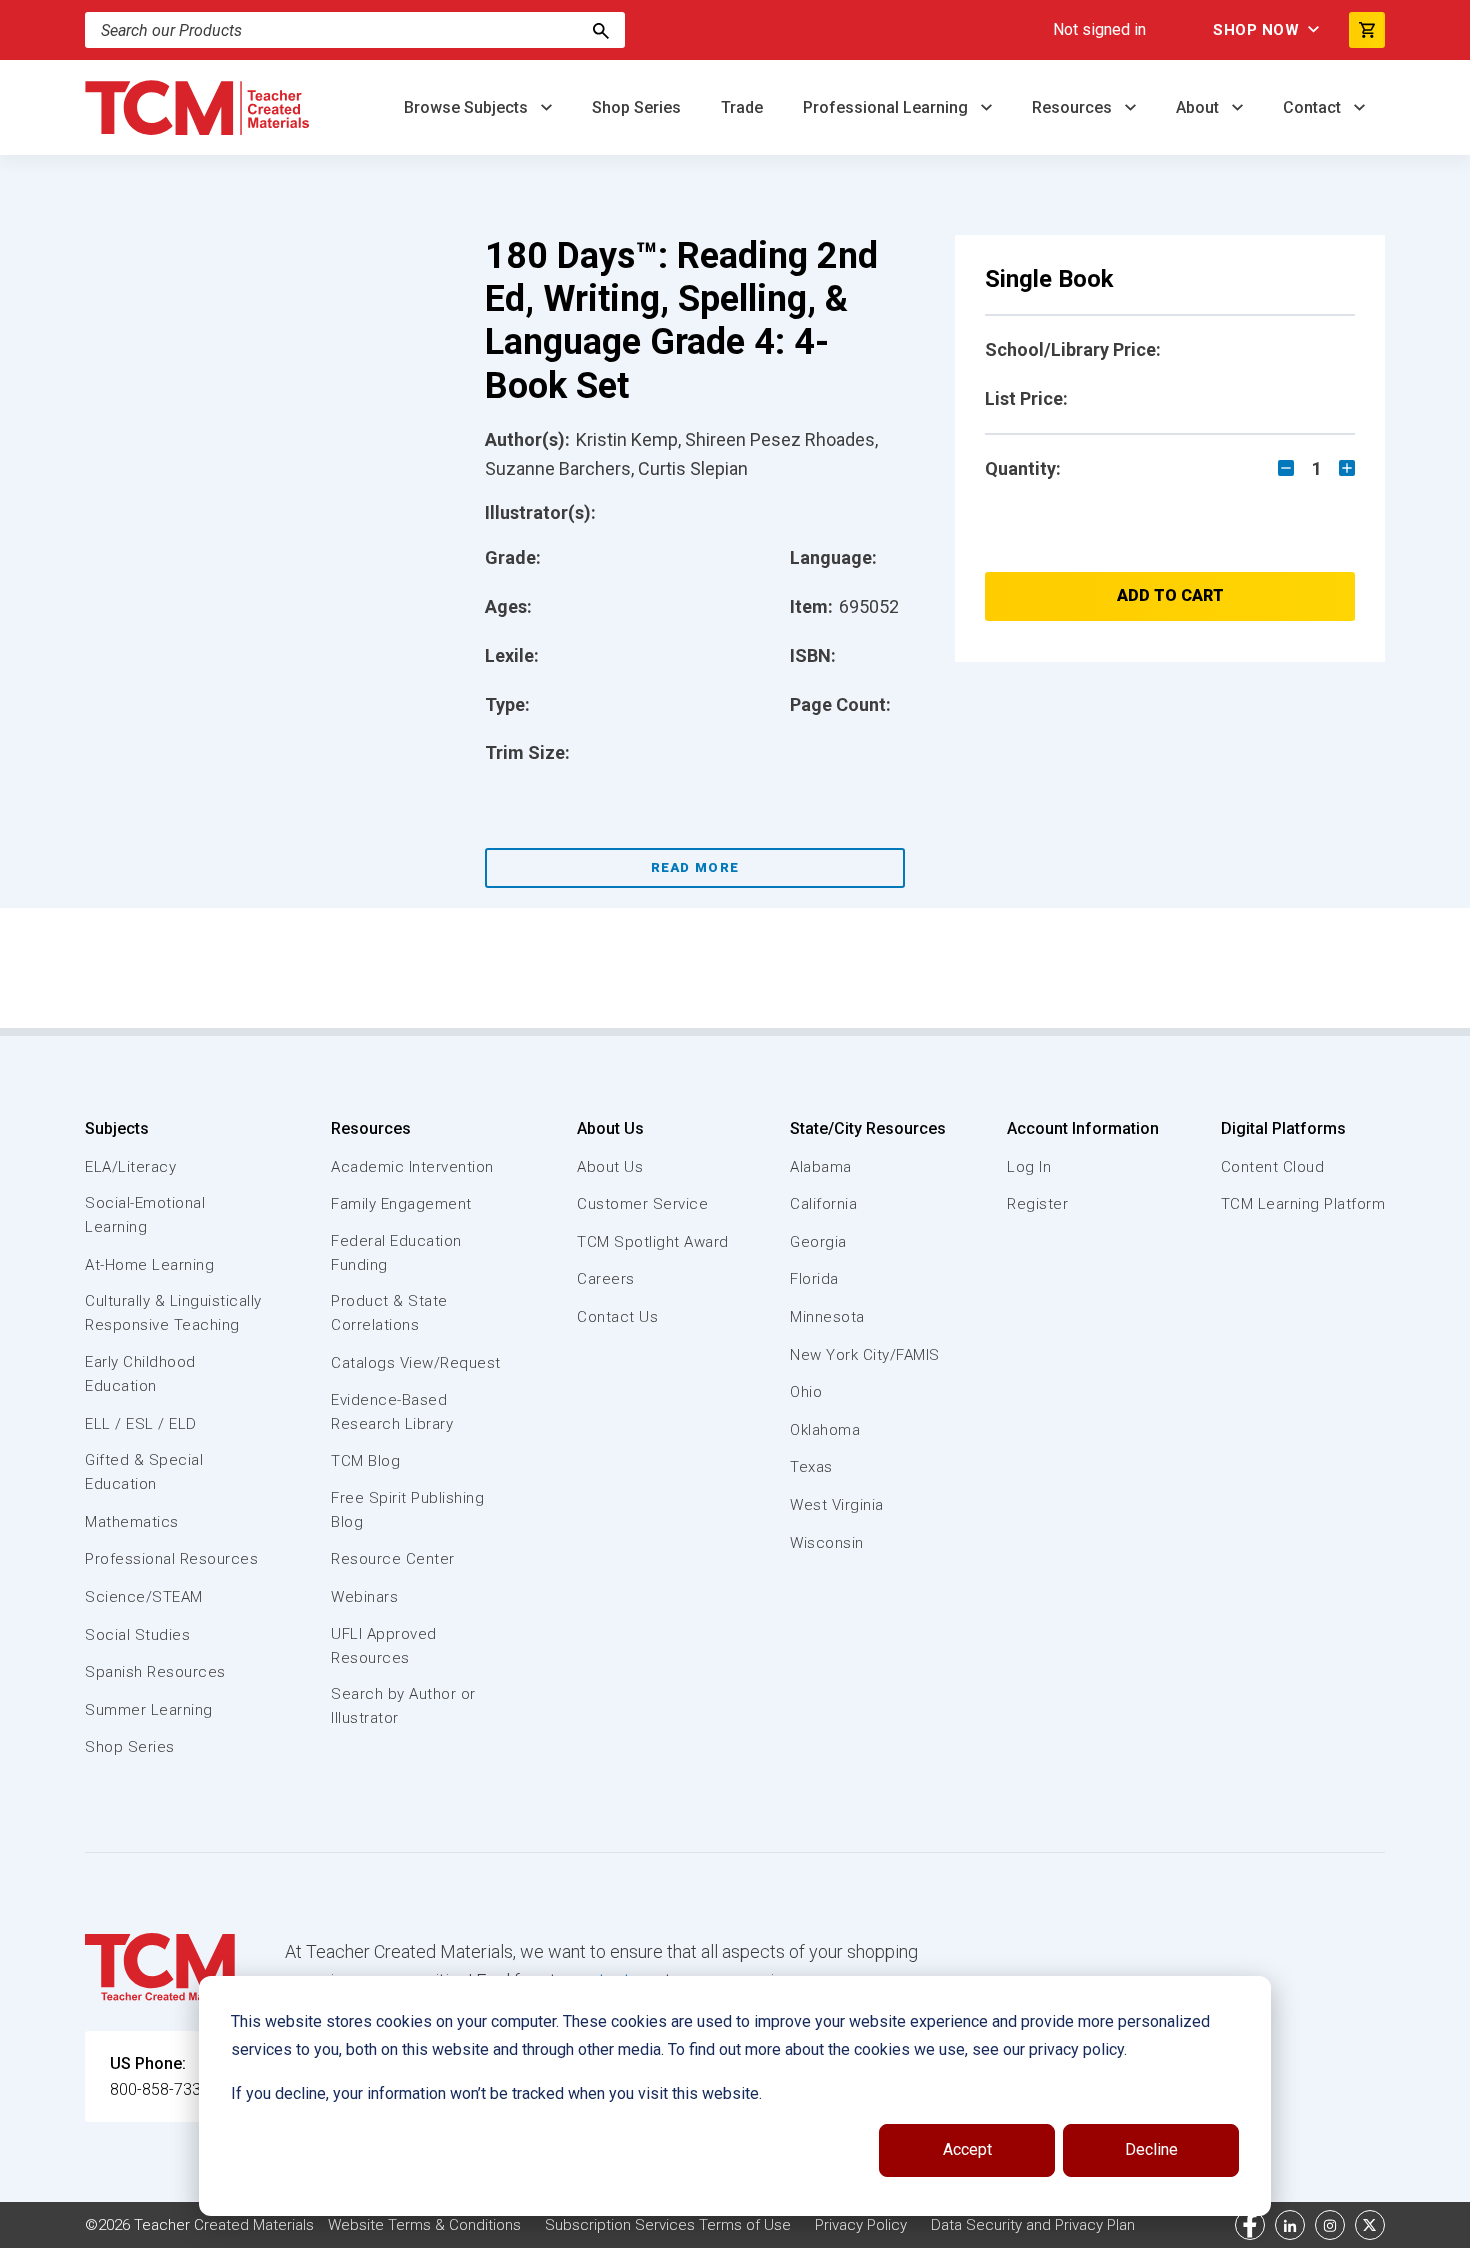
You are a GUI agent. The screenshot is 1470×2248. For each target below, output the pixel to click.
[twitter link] (1370, 2225)
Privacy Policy (861, 2225)
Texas (811, 1467)
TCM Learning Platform (1303, 1204)
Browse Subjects (468, 107)
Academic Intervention (412, 1167)
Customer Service (642, 1204)
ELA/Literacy (130, 1167)
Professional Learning (887, 107)
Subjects (117, 1128)
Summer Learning (149, 1710)
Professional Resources (171, 1559)
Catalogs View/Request (416, 1363)
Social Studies (137, 1635)
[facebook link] (1250, 2225)
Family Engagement (401, 1204)
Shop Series (636, 107)
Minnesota (827, 1317)
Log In (1029, 1167)
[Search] (601, 30)
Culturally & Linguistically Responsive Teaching (173, 1313)
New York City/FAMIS (865, 1355)
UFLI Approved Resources (384, 1646)
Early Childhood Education (140, 1374)
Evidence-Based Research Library (392, 1412)
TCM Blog (365, 1461)
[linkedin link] (1290, 2225)
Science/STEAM (144, 1597)
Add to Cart (1170, 595)
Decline (1151, 2149)
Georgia (818, 1242)
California (823, 1204)
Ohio (806, 1392)
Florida (814, 1279)
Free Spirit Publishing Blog (407, 1510)
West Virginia (837, 1505)
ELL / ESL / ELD (141, 1424)
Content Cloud (1273, 1167)
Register (1037, 1204)
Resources (1074, 107)
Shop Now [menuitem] (1256, 30)
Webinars (364, 1597)
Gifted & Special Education (144, 1472)
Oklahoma (825, 1430)
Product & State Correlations (389, 1313)
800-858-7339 (160, 2089)
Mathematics (132, 1522)
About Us (610, 1128)
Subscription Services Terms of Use (668, 2225)
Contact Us (617, 1317)
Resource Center (393, 1559)
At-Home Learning (149, 1265)
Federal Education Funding (396, 1253)
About (1199, 107)
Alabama (821, 1167)
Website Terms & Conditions (424, 2225)
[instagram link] (1330, 2225)
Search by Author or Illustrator (403, 1706)
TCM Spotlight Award (653, 1242)
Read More (695, 867)
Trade (742, 107)
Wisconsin (827, 1543)
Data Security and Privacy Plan (1033, 2225)
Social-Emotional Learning (145, 1215)
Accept (967, 2149)
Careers (606, 1279)
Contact (1314, 107)
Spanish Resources (155, 1672)
